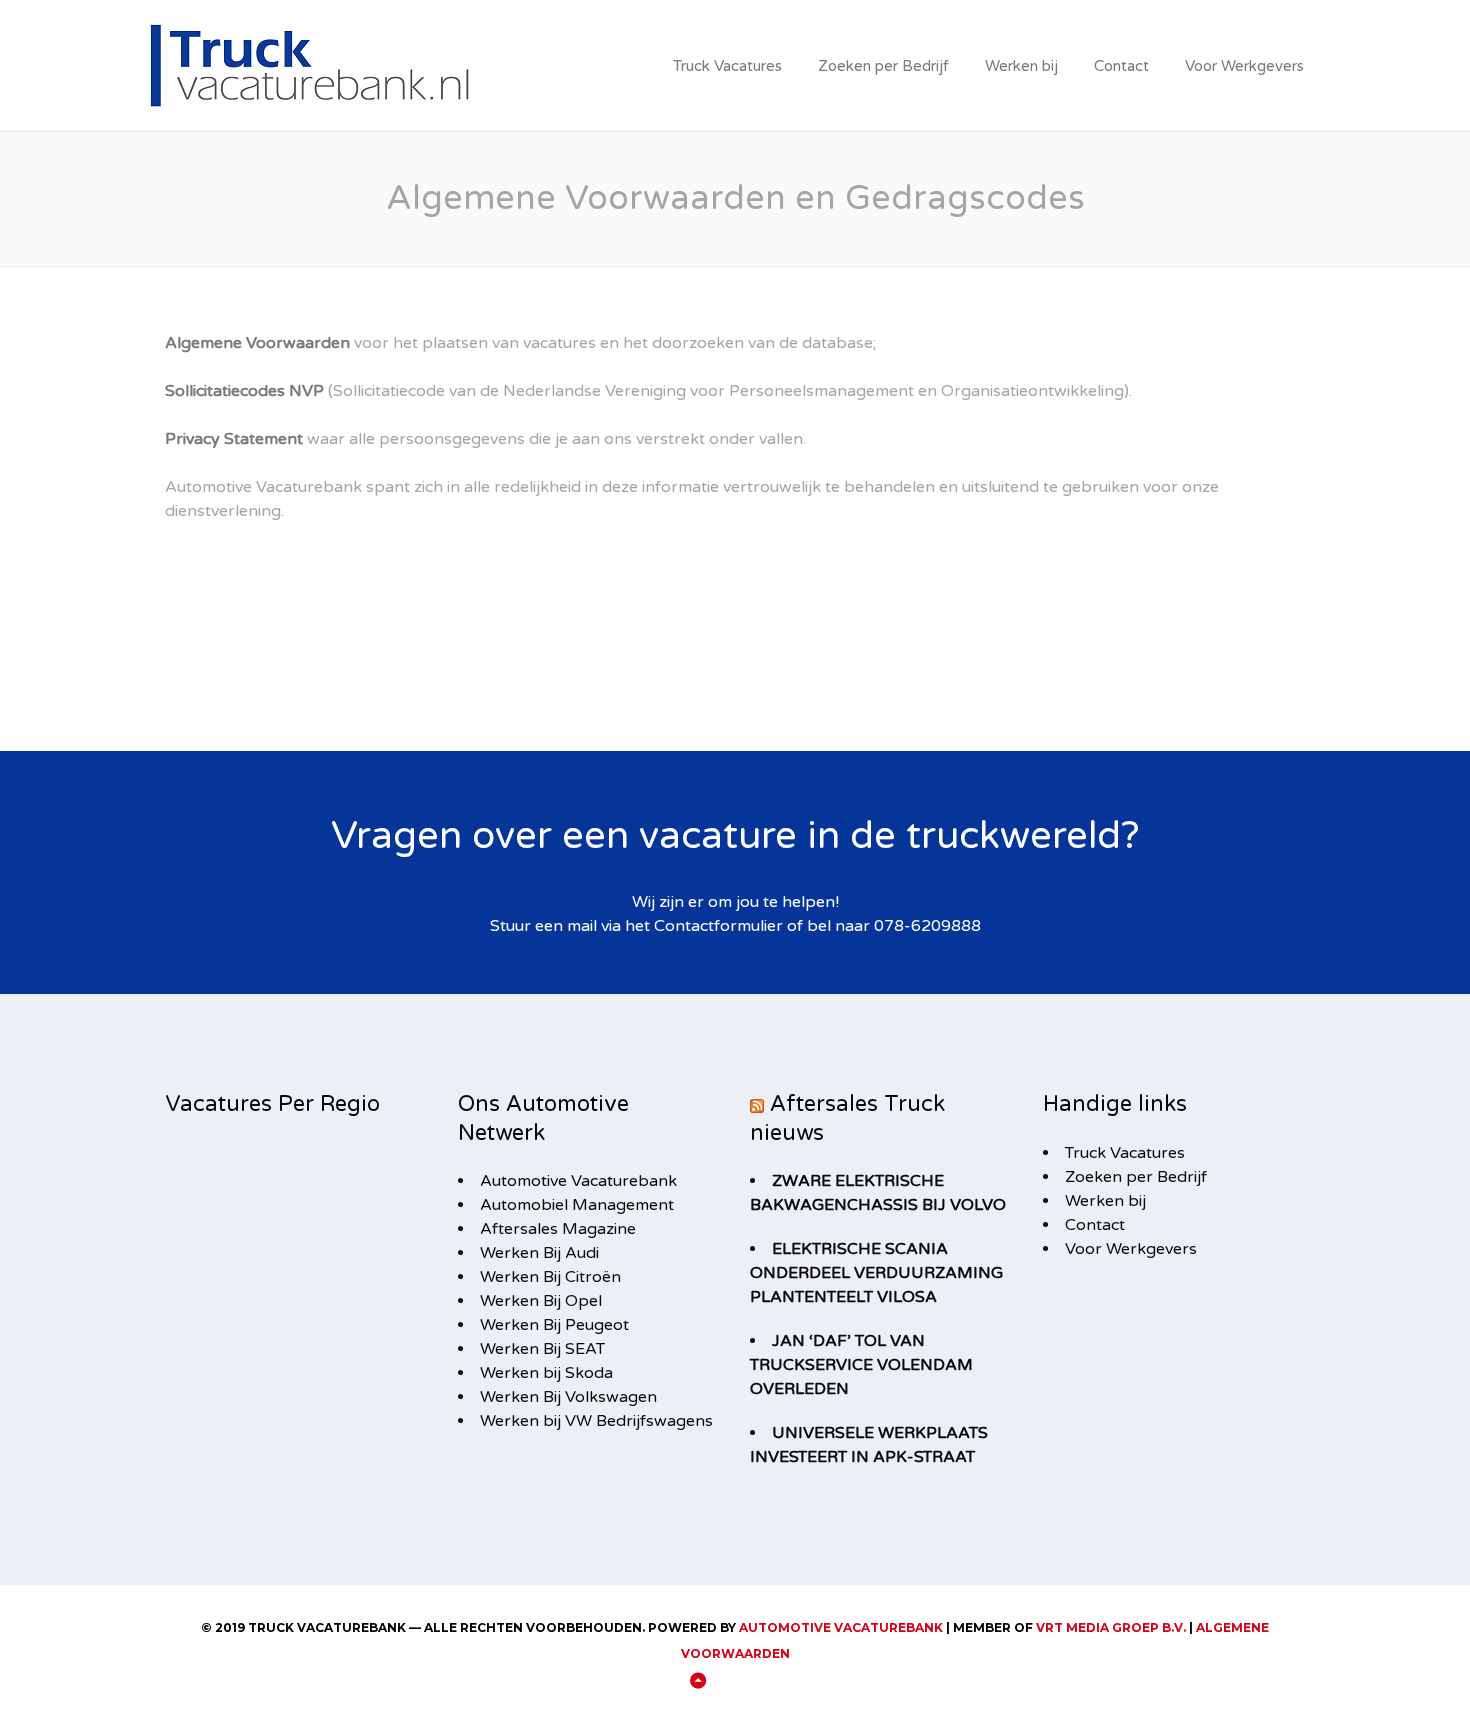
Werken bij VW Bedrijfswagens (596, 1421)
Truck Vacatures (727, 66)
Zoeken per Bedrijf (883, 66)
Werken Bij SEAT (542, 1349)
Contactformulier (718, 926)
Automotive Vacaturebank (578, 1181)
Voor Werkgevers (1244, 66)
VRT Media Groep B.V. (1111, 1627)
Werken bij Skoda (546, 1373)
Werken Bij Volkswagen (568, 1397)
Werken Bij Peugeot (554, 1325)
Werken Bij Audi (539, 1253)
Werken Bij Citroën (550, 1277)
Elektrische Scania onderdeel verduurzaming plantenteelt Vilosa (876, 1273)
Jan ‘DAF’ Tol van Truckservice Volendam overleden (861, 1365)
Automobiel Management (577, 1205)
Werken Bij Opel (541, 1301)
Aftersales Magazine (558, 1229)
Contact (1121, 66)
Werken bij (1021, 66)
